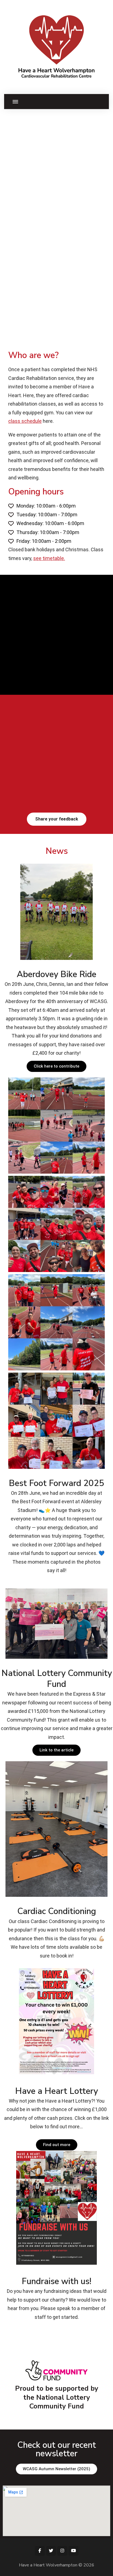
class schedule (25, 421)
